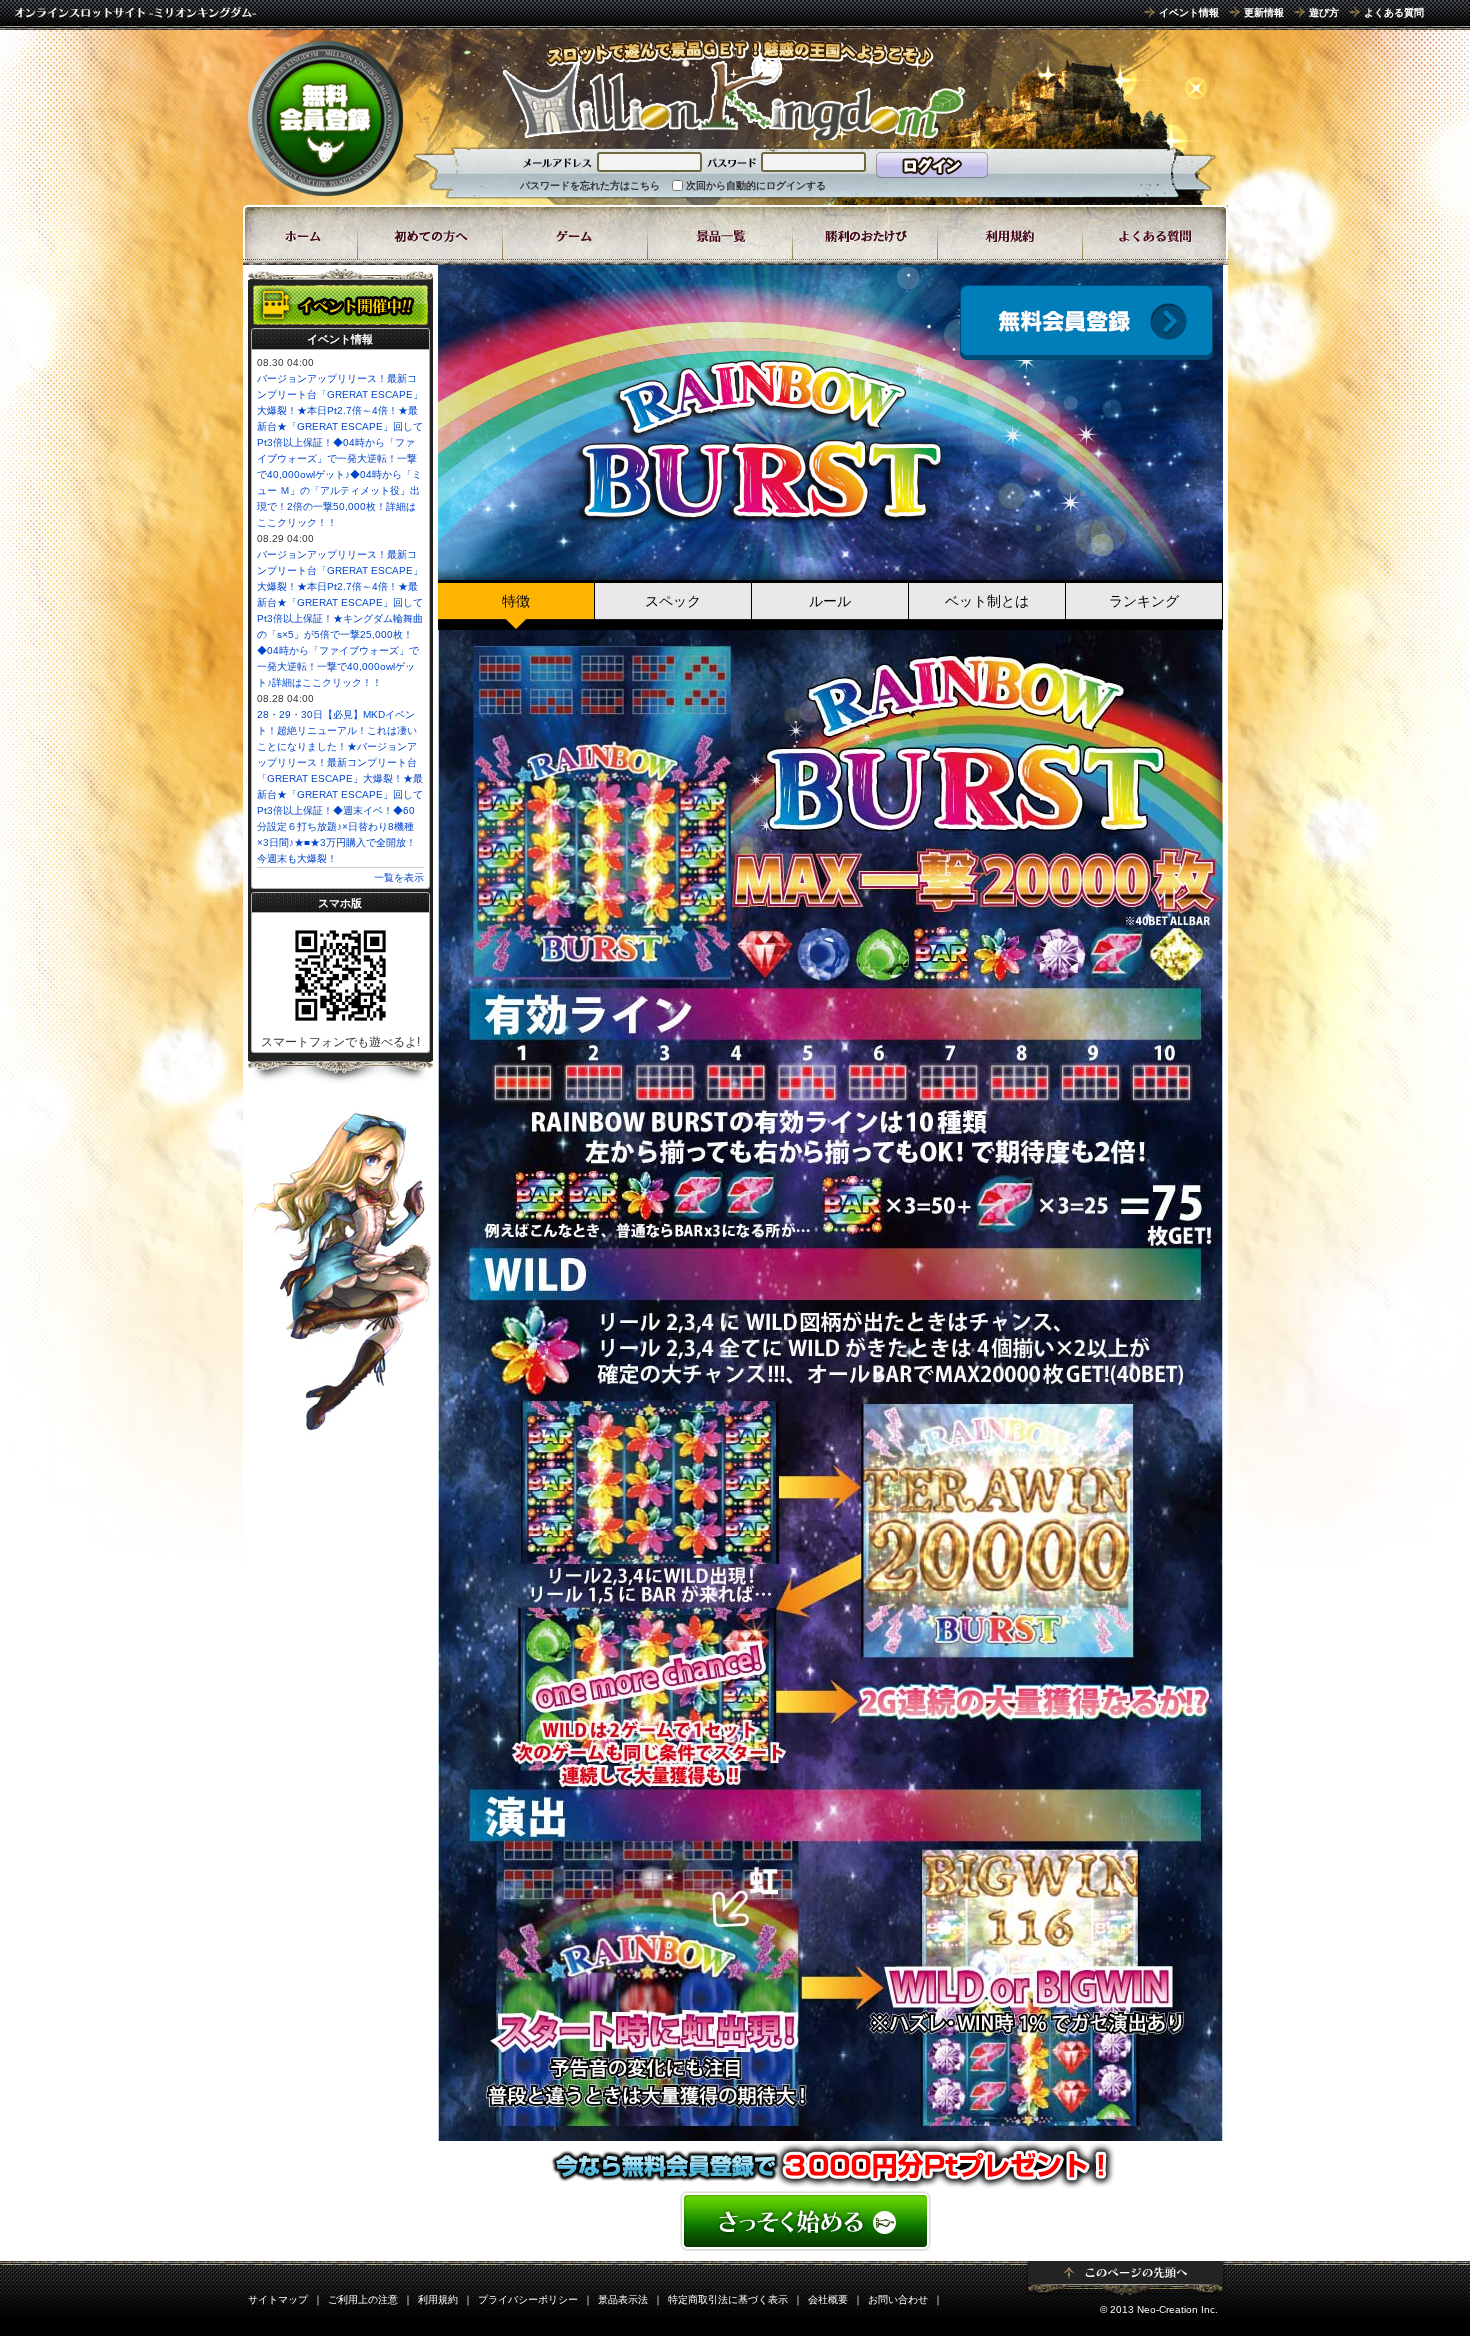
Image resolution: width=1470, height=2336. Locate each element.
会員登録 (1086, 322)
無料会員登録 (325, 118)
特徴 (516, 601)
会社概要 (828, 2299)
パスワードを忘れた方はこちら (590, 185)
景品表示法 (623, 2299)
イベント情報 (1189, 12)
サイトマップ (278, 2299)
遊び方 (1324, 12)
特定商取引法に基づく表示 (728, 2299)
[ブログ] (865, 235)
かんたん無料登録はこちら (830, 2221)
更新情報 (1264, 12)
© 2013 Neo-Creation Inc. (1159, 2309)
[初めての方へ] (430, 235)
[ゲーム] (575, 235)
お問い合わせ (898, 2299)
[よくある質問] (1155, 235)
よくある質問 (1394, 12)
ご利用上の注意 (363, 2299)
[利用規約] (1010, 235)
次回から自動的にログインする (756, 185)
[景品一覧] (720, 235)
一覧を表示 (399, 877)
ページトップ (1125, 2278)
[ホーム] (300, 235)
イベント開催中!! (340, 305)
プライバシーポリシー (528, 2299)
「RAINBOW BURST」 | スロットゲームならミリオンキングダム (733, 90)
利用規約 (438, 2299)
